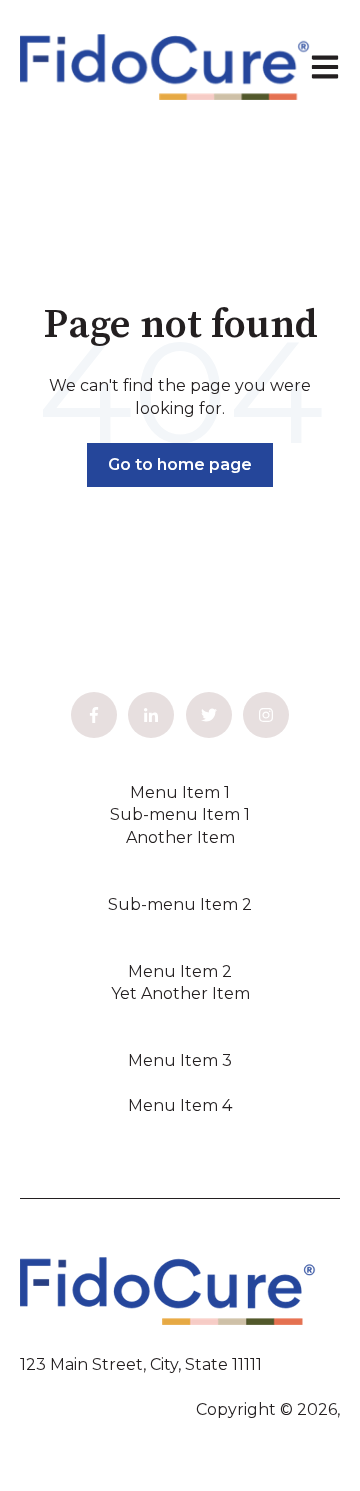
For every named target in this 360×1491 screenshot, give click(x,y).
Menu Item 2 (180, 971)
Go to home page (180, 464)
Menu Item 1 (180, 792)
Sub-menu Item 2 (180, 904)
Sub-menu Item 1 (180, 814)
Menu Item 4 (180, 1105)
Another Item (180, 837)
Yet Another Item (180, 993)
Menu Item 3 (180, 1060)
